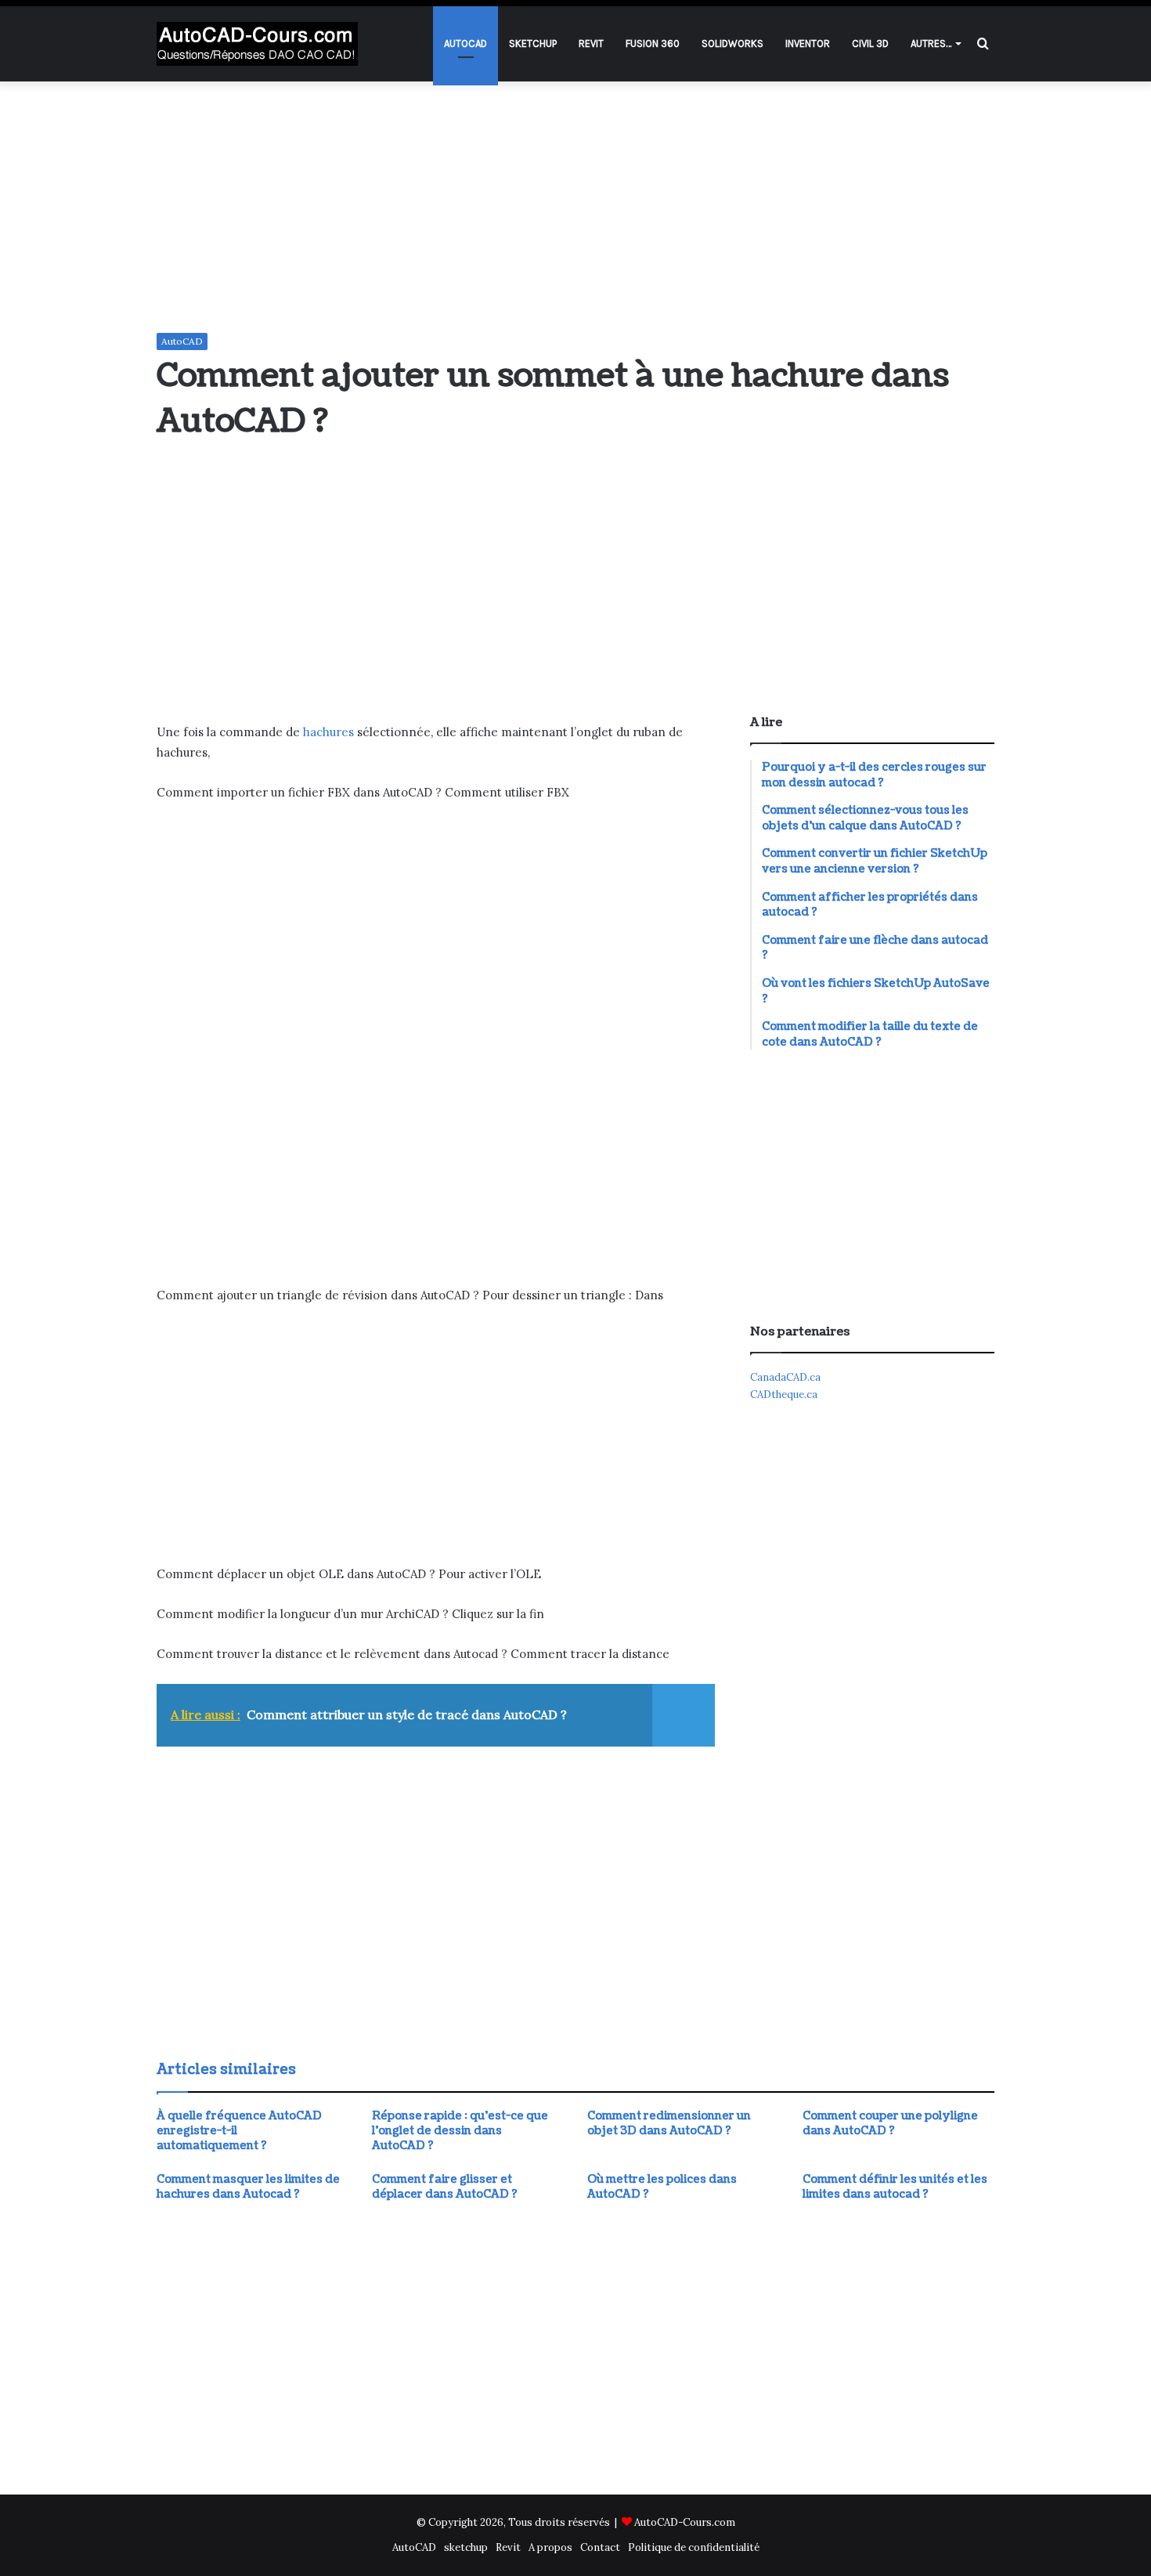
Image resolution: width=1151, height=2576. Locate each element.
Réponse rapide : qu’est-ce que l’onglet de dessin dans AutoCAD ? (460, 2131)
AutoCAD (465, 43)
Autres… (931, 43)
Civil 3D (870, 43)
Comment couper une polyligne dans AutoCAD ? (890, 2123)
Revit (591, 43)
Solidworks (732, 43)
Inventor (808, 43)
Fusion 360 (653, 43)
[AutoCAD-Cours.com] (257, 44)
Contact (600, 2547)
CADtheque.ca (784, 1395)
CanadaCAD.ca (785, 1377)
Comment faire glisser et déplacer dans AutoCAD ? (445, 2187)
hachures (328, 732)
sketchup (533, 43)
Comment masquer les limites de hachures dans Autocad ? (248, 2187)
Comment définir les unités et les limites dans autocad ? (895, 2187)
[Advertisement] (575, 207)
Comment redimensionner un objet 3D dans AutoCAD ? (669, 2123)
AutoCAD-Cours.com (685, 2522)
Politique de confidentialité (694, 2547)
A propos (550, 2547)
